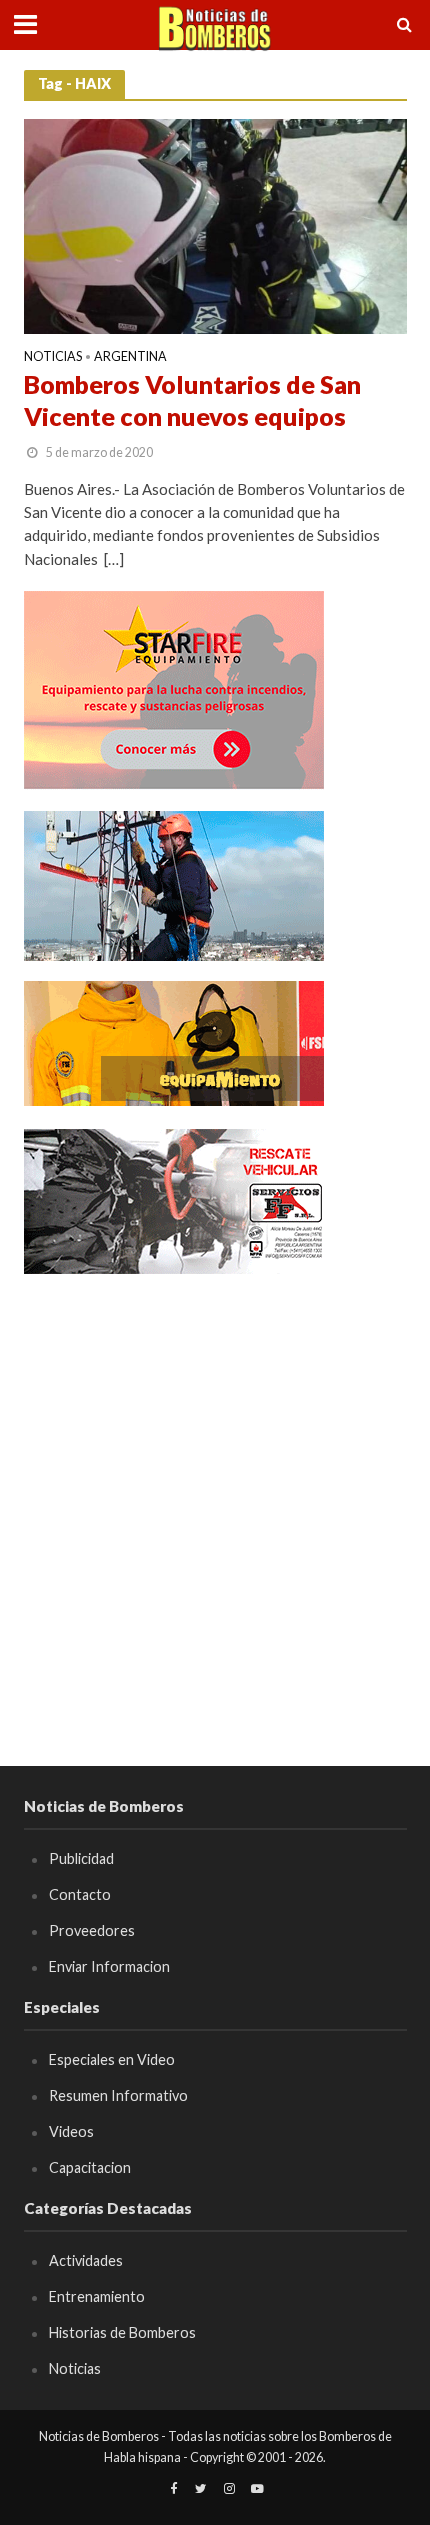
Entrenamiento (97, 2296)
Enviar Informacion (109, 1966)
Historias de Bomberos (122, 2332)
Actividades (86, 2260)
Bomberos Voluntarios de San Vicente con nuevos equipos (192, 400)
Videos (71, 2131)
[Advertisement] (215, 1511)
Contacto (80, 1894)
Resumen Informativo (118, 2095)
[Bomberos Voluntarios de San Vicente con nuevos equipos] (215, 225)
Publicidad (81, 1858)
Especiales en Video (112, 2059)
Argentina (130, 357)
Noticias (53, 357)
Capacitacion (90, 2167)
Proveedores (92, 1930)
